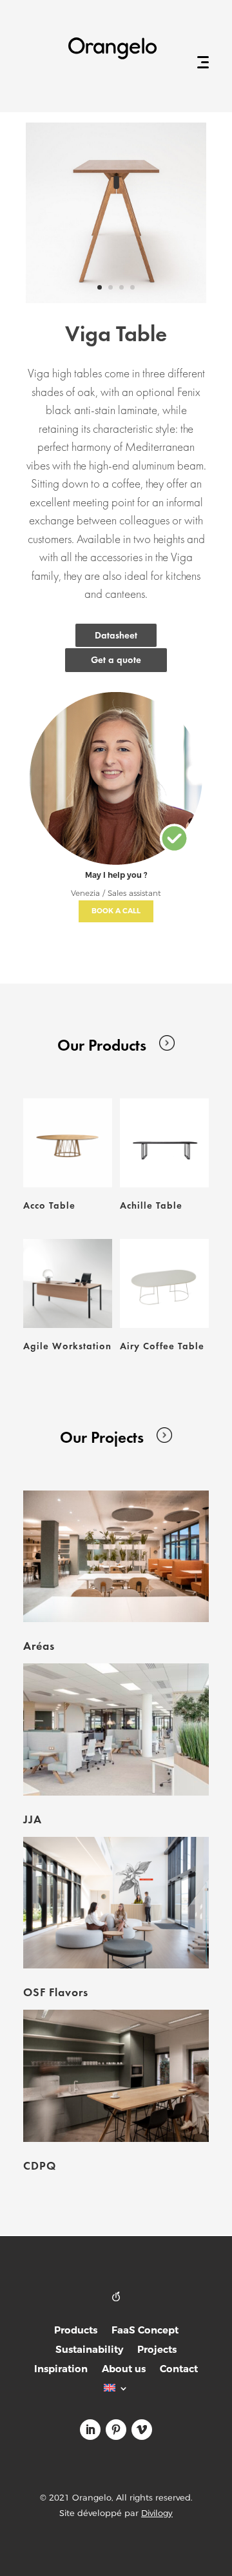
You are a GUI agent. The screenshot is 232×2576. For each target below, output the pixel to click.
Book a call (116, 911)
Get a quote (116, 660)
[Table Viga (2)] (116, 300)
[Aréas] (116, 1556)
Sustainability (89, 2351)
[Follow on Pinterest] (116, 2430)
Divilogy (157, 2513)
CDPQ (40, 2165)
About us (124, 2370)
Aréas (39, 1646)
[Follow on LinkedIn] (90, 2430)
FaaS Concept (145, 2331)
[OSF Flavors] (116, 1903)
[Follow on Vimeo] (142, 2430)
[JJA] (116, 1729)
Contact (179, 2370)
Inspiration (61, 2370)
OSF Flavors (56, 1992)
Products (76, 2331)
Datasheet (116, 635)
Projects (157, 2351)
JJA (33, 1819)
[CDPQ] (116, 2076)
